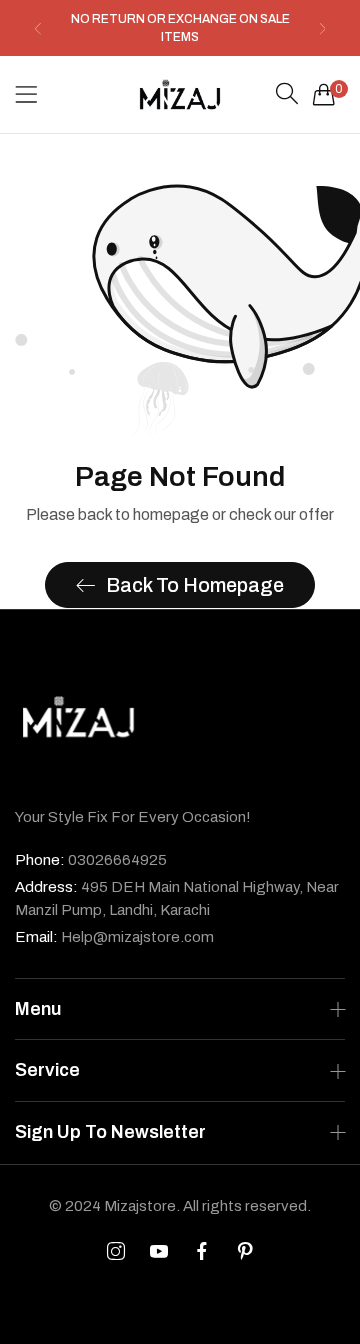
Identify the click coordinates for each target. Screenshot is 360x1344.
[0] (324, 94)
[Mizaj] (180, 94)
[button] (37, 28)
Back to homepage (195, 585)
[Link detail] (116, 1252)
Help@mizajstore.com (114, 937)
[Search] (287, 94)
